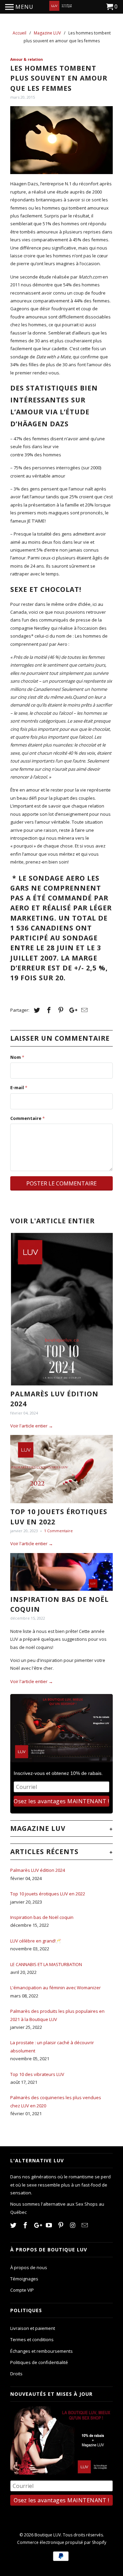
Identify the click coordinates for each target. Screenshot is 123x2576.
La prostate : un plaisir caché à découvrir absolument (52, 2046)
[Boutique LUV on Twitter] (14, 2225)
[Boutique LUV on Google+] (38, 2225)
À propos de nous (29, 2267)
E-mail (19, 1087)
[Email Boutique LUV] (85, 2225)
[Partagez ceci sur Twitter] (36, 1010)
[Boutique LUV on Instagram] (73, 2225)
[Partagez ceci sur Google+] (71, 1010)
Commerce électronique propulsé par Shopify (62, 2542)
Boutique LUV (48, 2535)
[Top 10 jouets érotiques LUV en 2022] (61, 1469)
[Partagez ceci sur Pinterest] (60, 1010)
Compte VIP (22, 2290)
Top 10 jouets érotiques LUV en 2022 (48, 1894)
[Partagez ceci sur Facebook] (48, 1010)
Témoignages (24, 2279)
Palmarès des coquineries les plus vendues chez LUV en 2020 (56, 2101)
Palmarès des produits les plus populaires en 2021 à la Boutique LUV (57, 2015)
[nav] (19, 7)
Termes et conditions (32, 2339)
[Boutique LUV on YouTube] (50, 2225)
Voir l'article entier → (32, 1426)
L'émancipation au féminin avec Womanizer (56, 1988)
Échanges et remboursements (42, 2351)
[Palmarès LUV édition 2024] (61, 1309)
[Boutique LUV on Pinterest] (61, 2225)
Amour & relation (26, 59)
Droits (16, 2374)
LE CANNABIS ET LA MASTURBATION (46, 1964)
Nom (17, 1057)
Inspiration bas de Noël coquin (42, 1917)
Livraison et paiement (33, 2328)
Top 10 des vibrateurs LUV (37, 2074)
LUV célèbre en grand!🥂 (36, 1941)
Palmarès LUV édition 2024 (38, 1870)
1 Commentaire (58, 1531)
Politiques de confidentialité (39, 2362)
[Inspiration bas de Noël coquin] (61, 1572)
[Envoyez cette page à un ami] (83, 1010)
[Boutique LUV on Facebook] (26, 2225)
